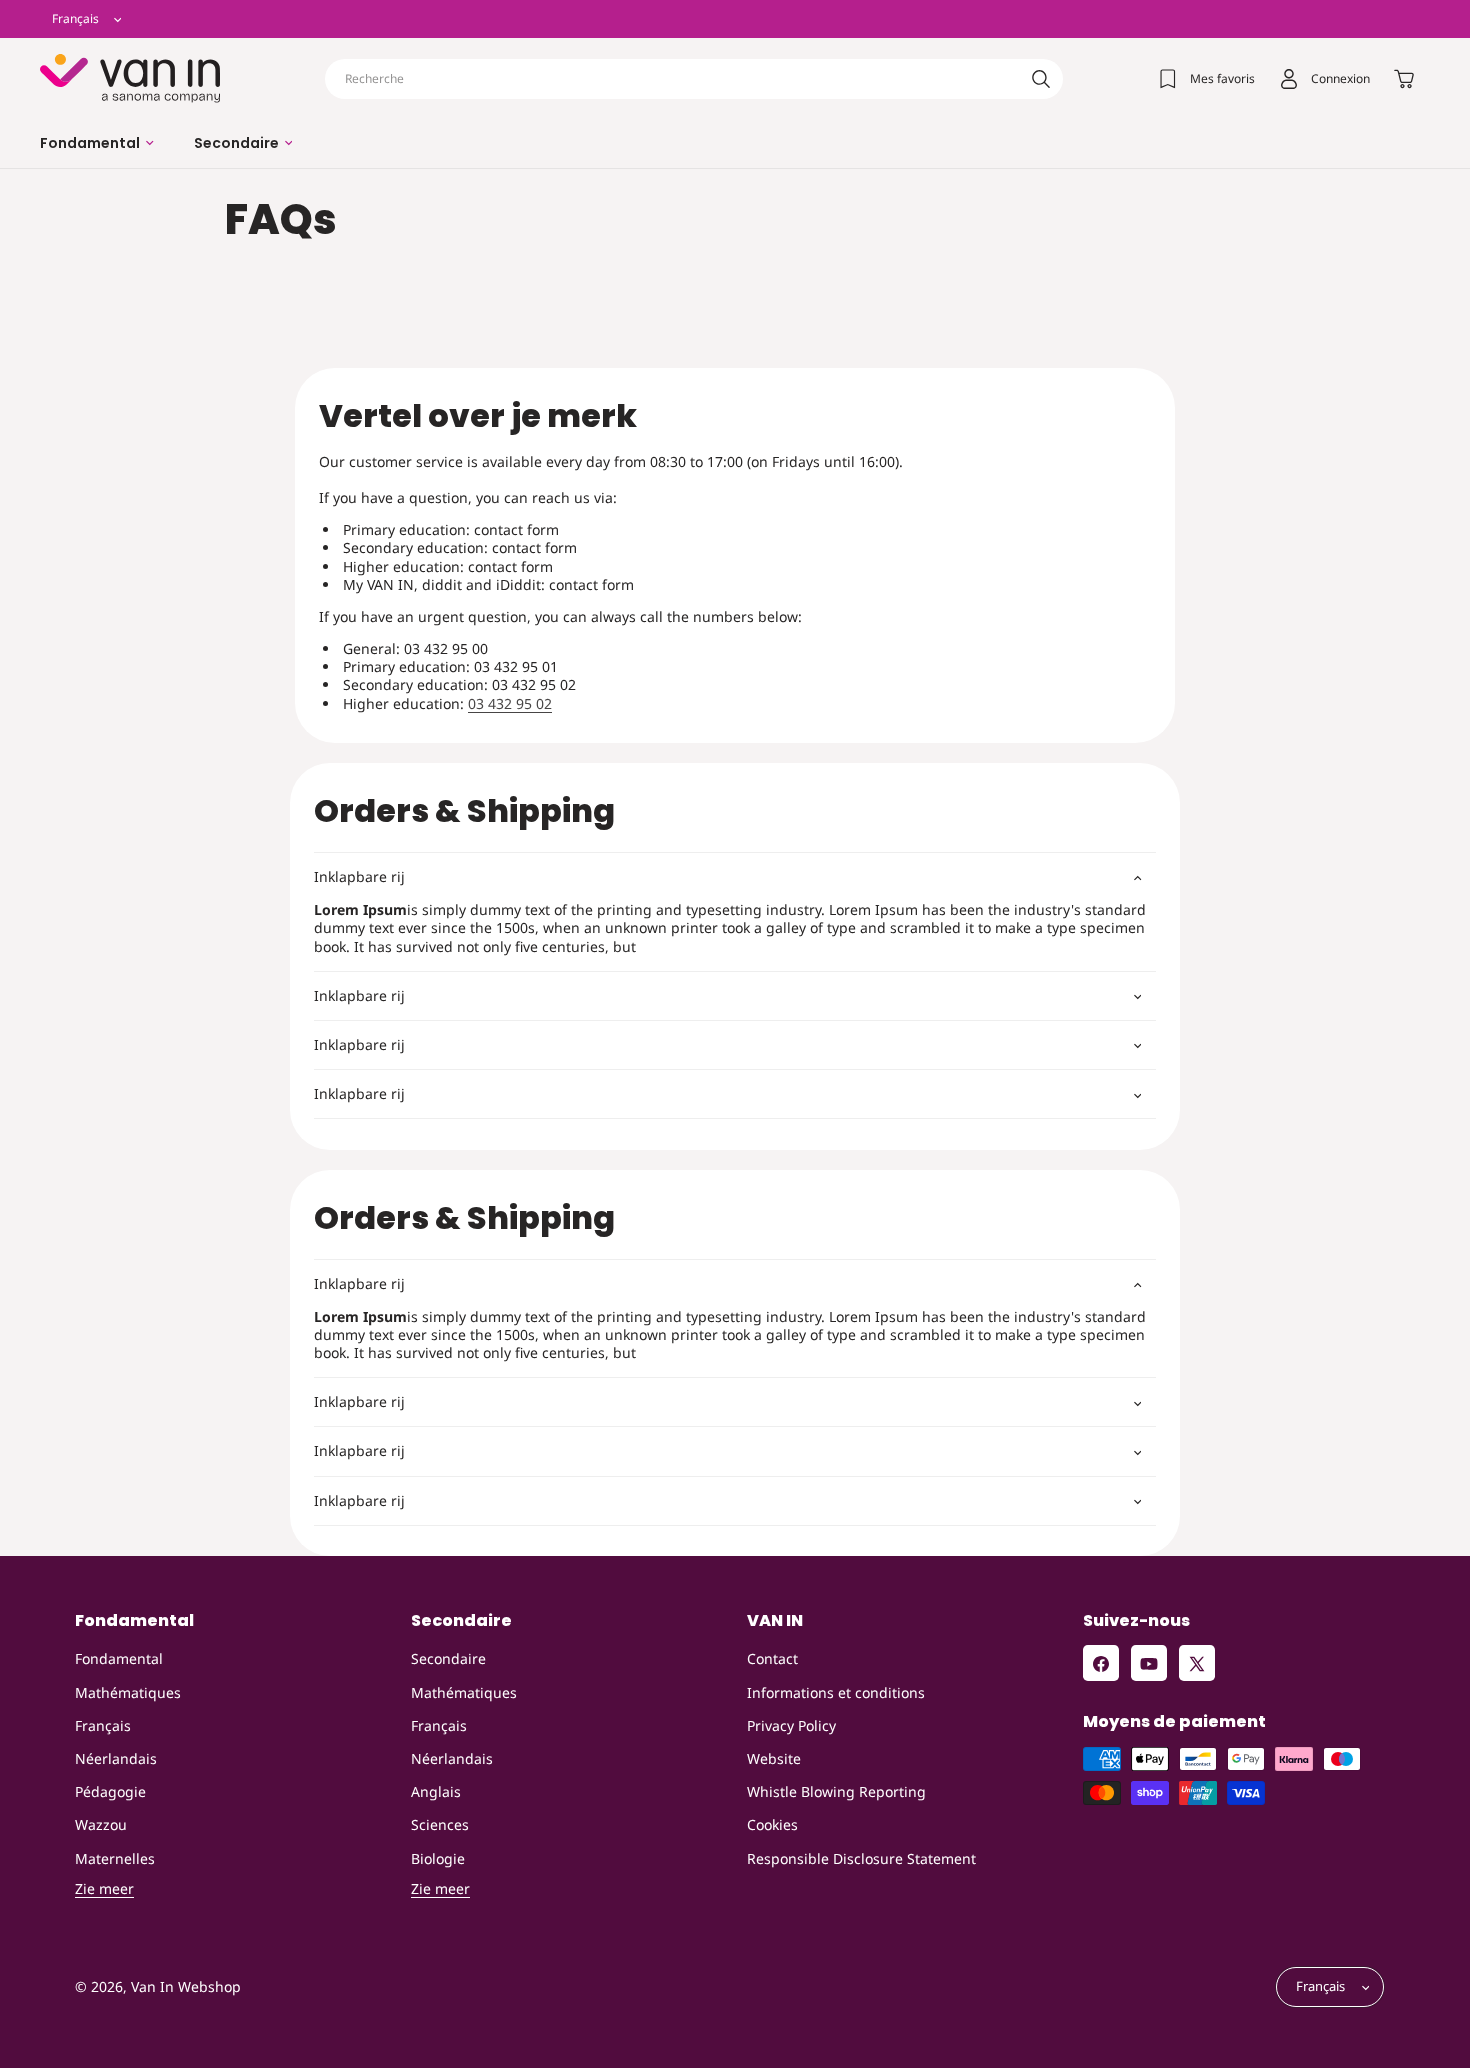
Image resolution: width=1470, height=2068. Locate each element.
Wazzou (101, 1825)
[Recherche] (1041, 79)
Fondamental (119, 1659)
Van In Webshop (186, 1987)
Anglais (436, 1791)
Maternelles (115, 1858)
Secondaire (448, 1659)
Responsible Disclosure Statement (861, 1858)
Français (103, 1725)
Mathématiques (128, 1692)
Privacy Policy (791, 1725)
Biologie (438, 1858)
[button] (97, 143)
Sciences (440, 1825)
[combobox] (694, 79)
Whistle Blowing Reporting (836, 1791)
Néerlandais (116, 1758)
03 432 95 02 (510, 703)
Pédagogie (110, 1791)
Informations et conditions (836, 1692)
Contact (772, 1659)
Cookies (772, 1825)
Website (774, 1758)
